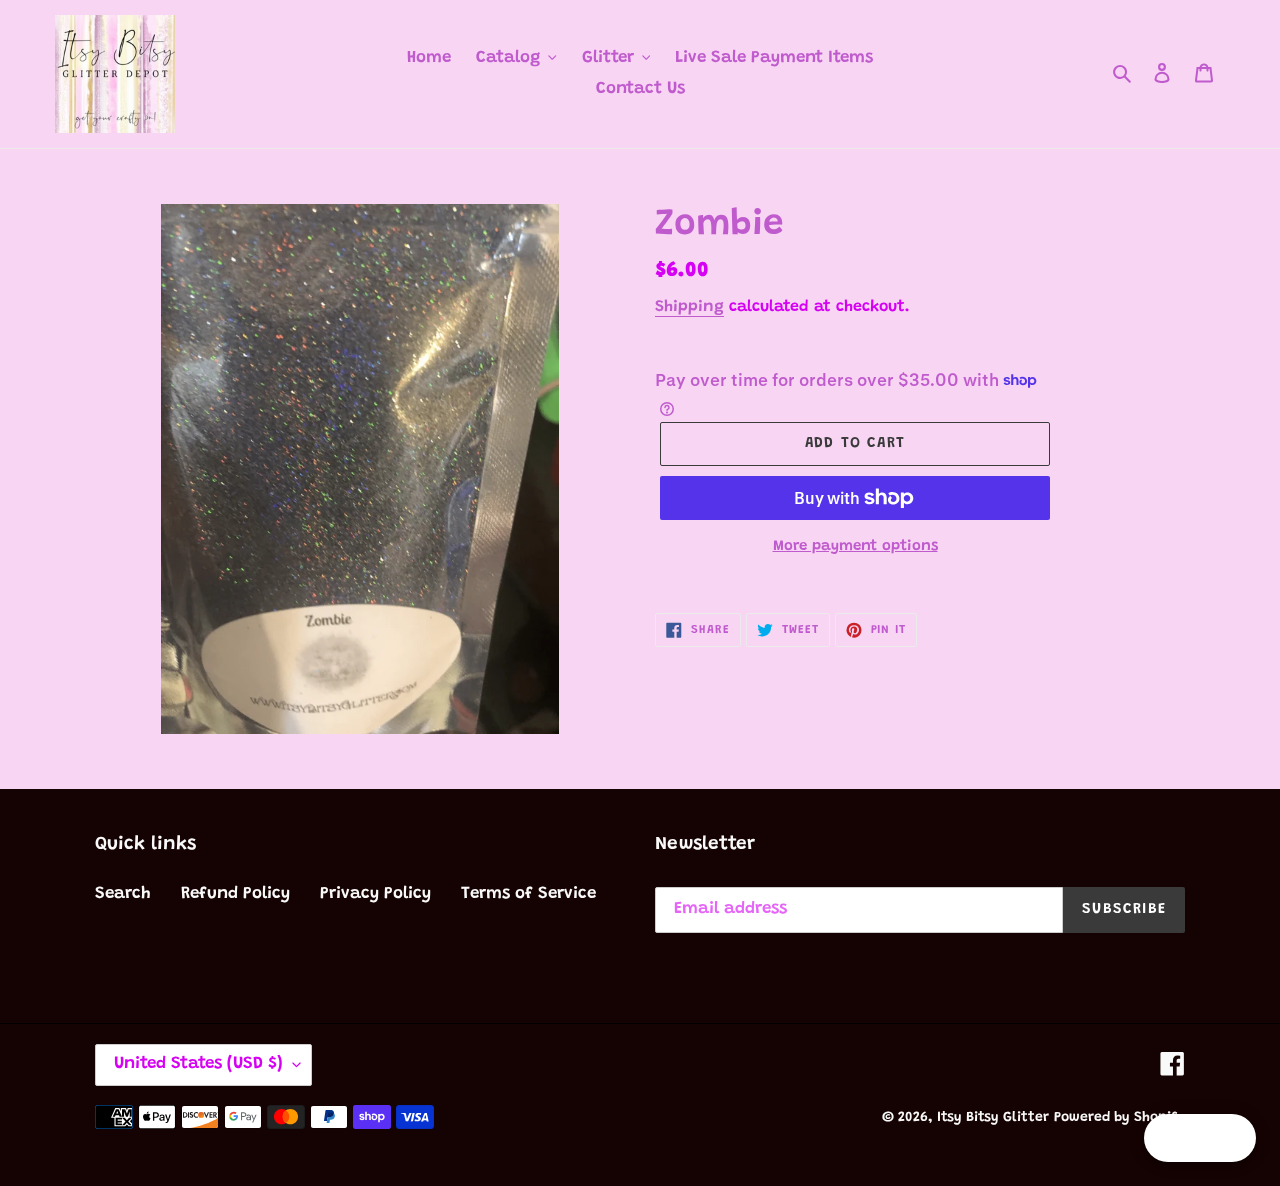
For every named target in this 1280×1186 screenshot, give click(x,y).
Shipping (689, 307)
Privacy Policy (375, 894)
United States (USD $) (198, 1064)
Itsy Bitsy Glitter (993, 1118)
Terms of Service (528, 894)
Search (123, 894)
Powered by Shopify (1119, 1118)
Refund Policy (235, 894)
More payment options (855, 546)
